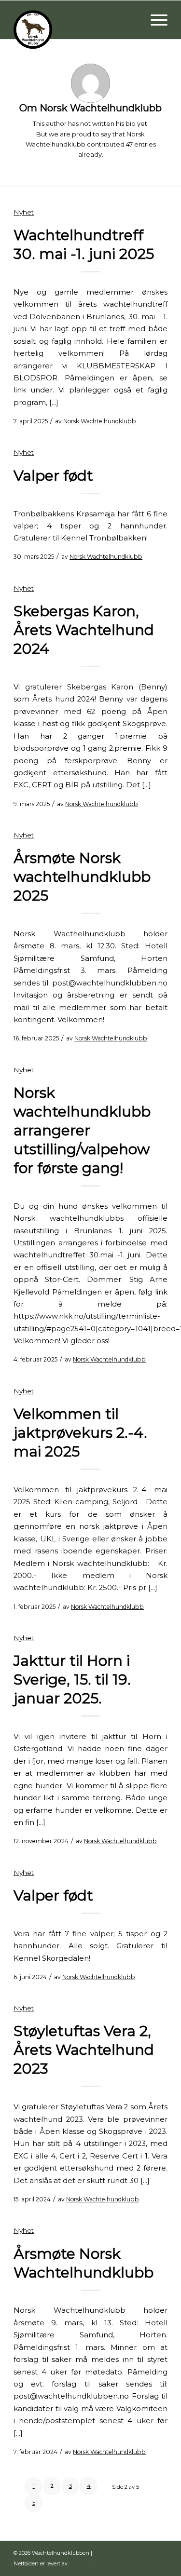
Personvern (108, 2553)
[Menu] (154, 20)
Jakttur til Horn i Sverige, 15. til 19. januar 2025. (72, 1679)
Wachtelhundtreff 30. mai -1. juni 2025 (84, 244)
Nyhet (24, 212)
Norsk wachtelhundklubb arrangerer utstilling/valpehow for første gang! (82, 1130)
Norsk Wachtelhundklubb (100, 421)
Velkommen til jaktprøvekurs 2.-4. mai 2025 (80, 1433)
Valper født (53, 476)
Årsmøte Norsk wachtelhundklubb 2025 (82, 877)
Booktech (82, 2563)
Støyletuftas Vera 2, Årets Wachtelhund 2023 (84, 2050)
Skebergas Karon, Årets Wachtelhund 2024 (84, 630)
